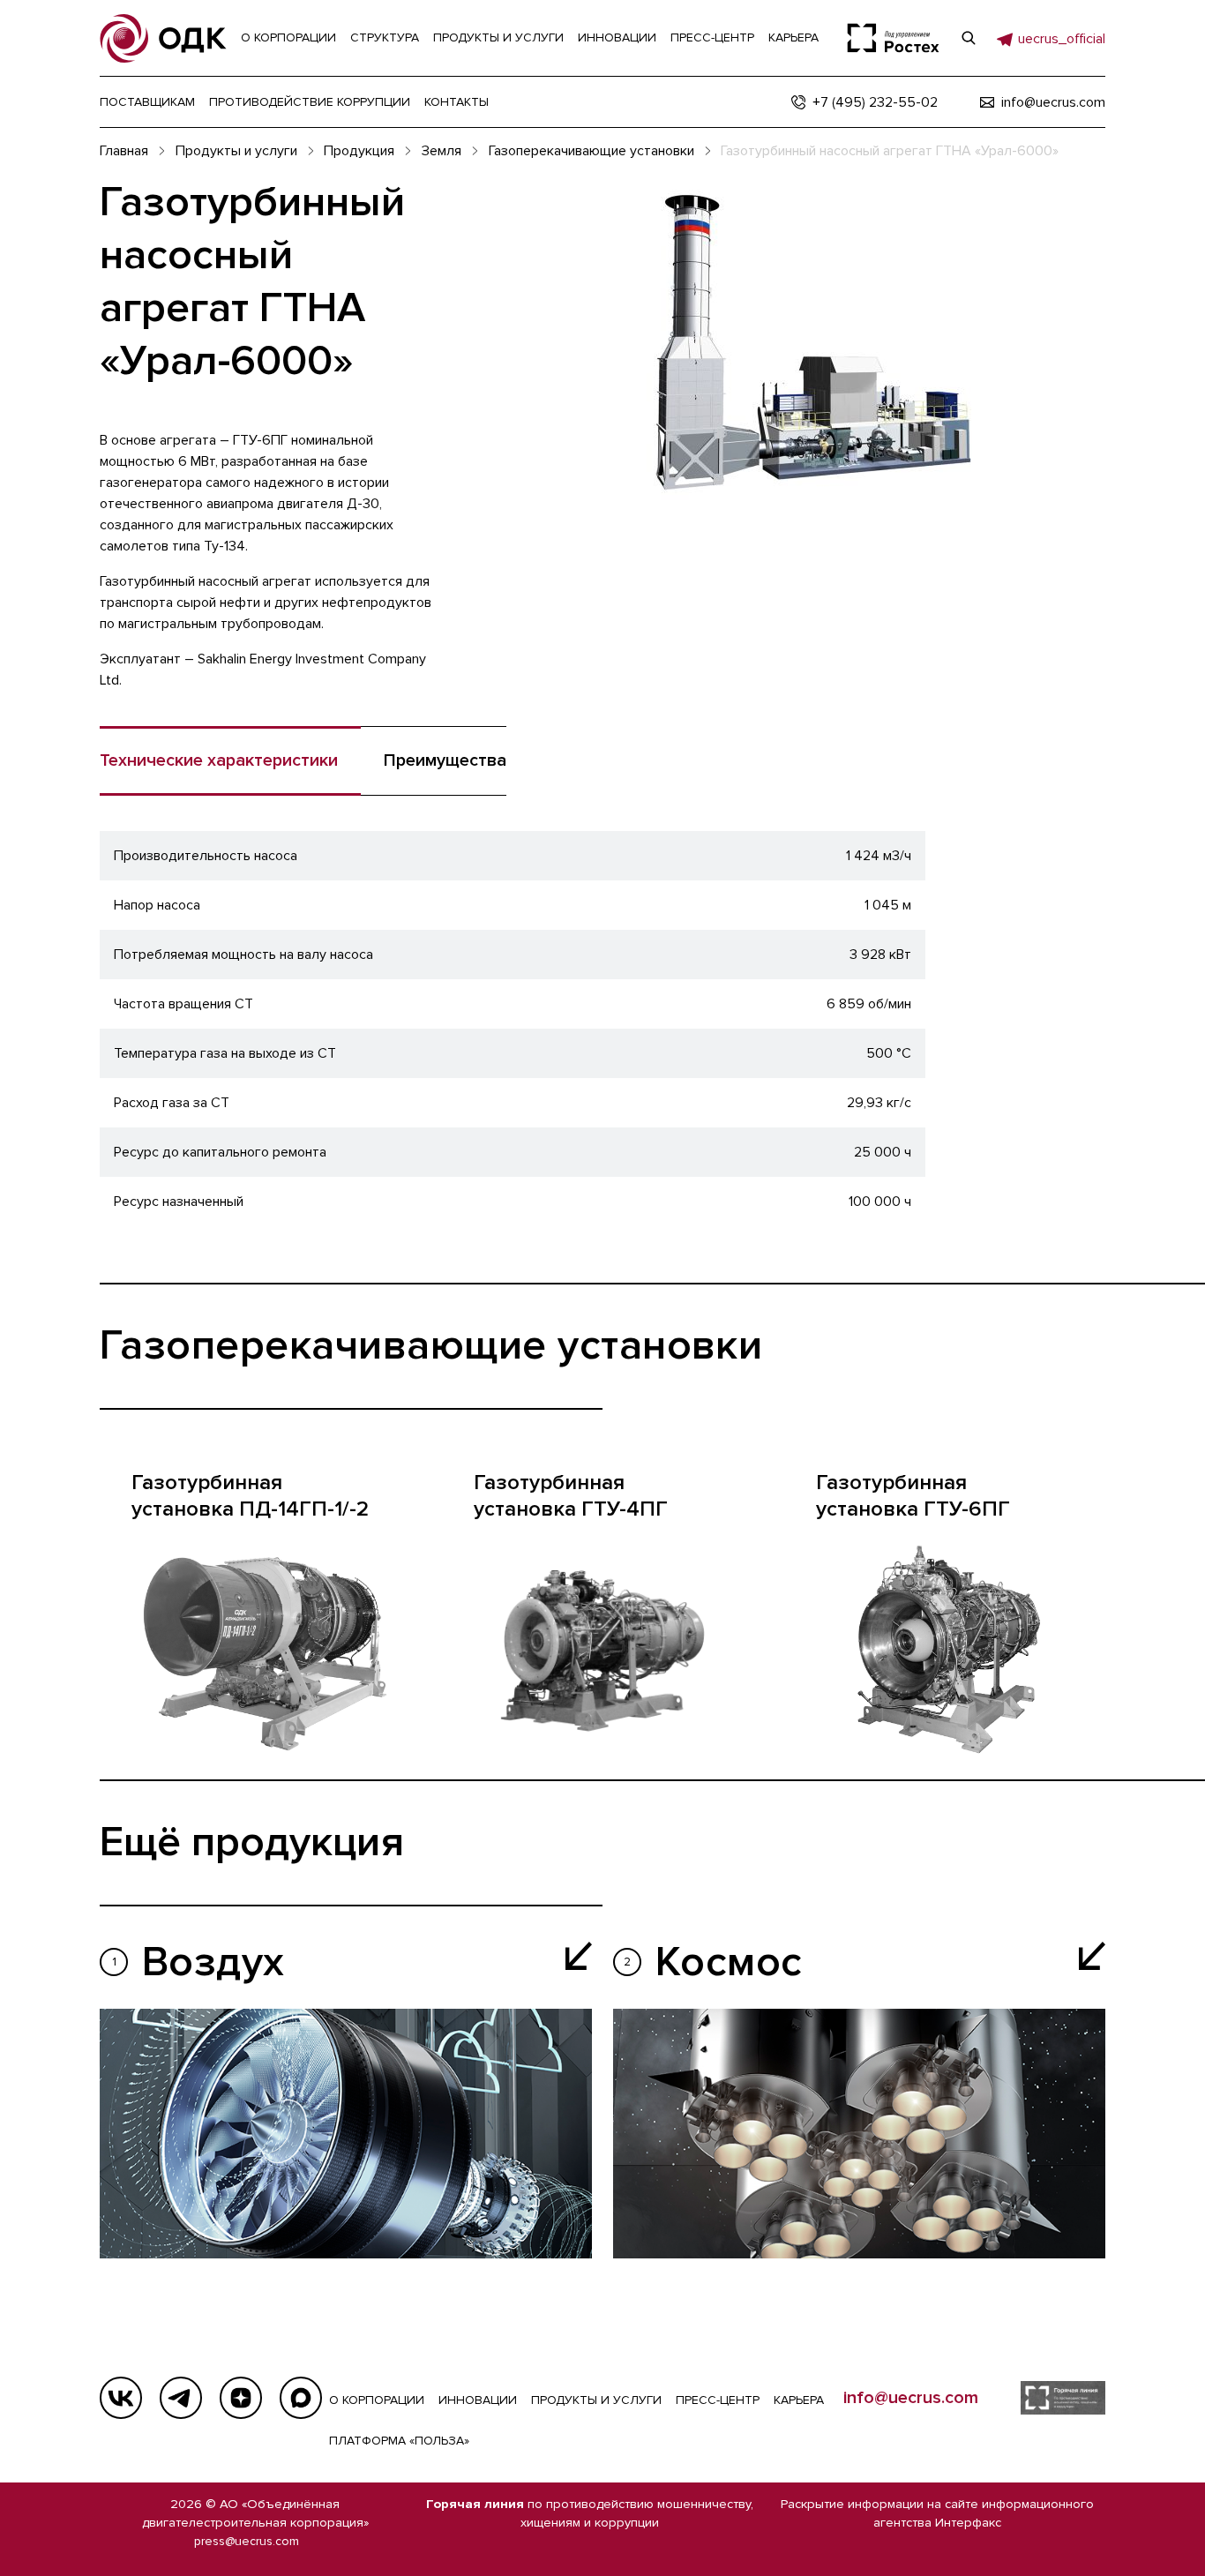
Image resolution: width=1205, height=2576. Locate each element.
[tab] (434, 761)
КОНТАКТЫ (457, 102)
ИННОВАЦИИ (478, 2400)
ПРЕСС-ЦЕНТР (718, 2400)
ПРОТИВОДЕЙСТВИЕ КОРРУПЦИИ (310, 102)
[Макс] (301, 2398)
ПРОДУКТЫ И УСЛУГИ (596, 2400)
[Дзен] (241, 2398)
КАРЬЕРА (799, 2400)
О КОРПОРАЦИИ (377, 2400)
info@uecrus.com (911, 2398)
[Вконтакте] (121, 2398)
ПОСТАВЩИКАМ (147, 102)
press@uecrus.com (247, 2541)
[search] (969, 38)
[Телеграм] (181, 2398)
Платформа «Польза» (399, 2441)
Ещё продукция (252, 1842)
